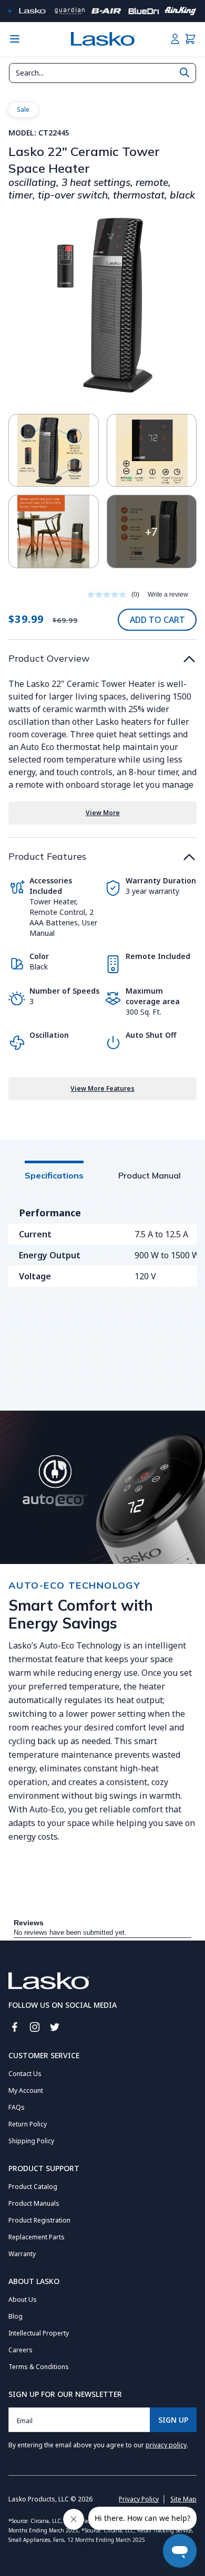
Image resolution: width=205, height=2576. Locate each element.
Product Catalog (33, 2187)
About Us (23, 2299)
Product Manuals (34, 2203)
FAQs (17, 2107)
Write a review (168, 595)
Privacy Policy (139, 2499)
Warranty (22, 2254)
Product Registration (39, 2220)
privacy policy (166, 2445)
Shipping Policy (31, 2141)
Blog (16, 2316)
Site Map (183, 2499)
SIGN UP (173, 2420)
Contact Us (25, 2074)
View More (103, 813)
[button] (190, 39)
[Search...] (184, 72)
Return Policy (28, 2124)
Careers (20, 2350)
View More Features (102, 1088)
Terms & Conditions (39, 2367)
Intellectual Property (39, 2333)
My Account (26, 2090)
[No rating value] (109, 595)
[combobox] (102, 73)
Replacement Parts (37, 2237)
